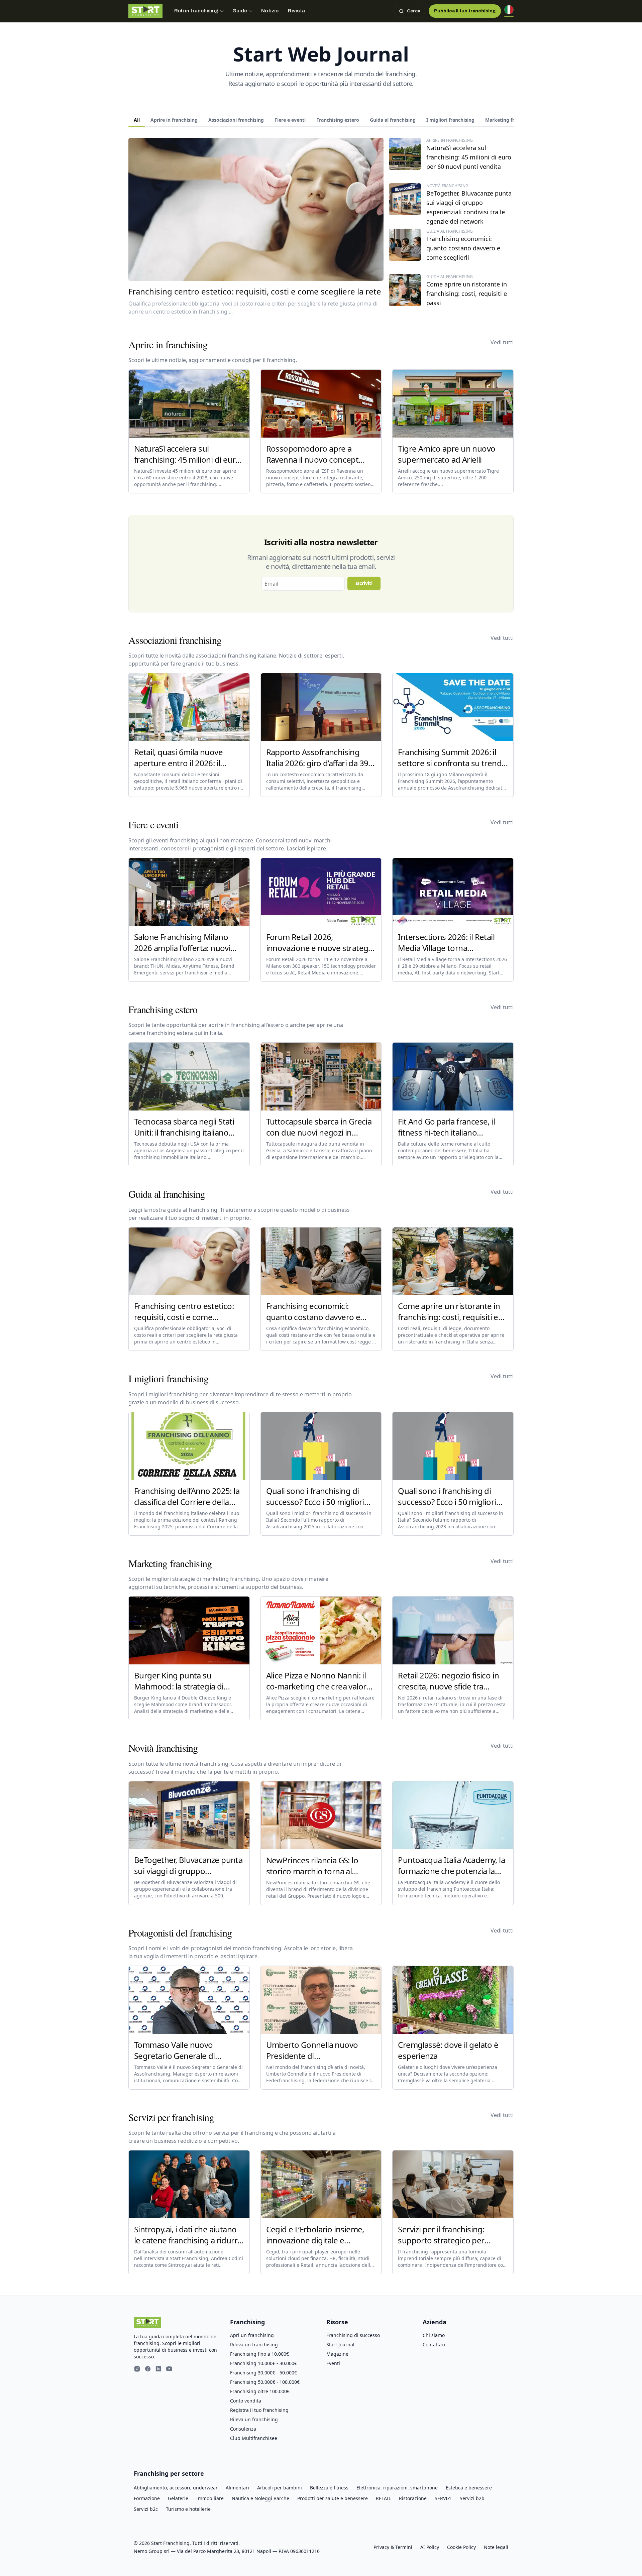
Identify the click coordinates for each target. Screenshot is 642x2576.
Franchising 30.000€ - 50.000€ (263, 2373)
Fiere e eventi (290, 120)
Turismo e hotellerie (188, 2509)
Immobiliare (210, 2498)
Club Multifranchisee (254, 2438)
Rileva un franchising (254, 2345)
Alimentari (237, 2488)
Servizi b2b (472, 2498)
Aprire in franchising (174, 120)
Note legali (496, 2547)
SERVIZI (443, 2498)
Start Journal (340, 2345)
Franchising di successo (353, 2335)
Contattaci (434, 2345)
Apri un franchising (252, 2335)
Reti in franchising (196, 11)
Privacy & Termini (393, 2547)
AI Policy (430, 2547)
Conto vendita (246, 2401)
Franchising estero (338, 120)
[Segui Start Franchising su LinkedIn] (158, 2370)
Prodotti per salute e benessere (333, 2498)
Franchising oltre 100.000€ (260, 2391)
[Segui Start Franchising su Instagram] (137, 2370)
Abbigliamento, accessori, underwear (176, 2488)
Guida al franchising (393, 120)
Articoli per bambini (280, 2488)
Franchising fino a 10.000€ (259, 2354)
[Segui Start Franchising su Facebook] (148, 2370)
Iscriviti (364, 583)
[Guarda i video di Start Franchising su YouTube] (169, 2370)
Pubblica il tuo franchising (465, 11)
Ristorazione (413, 2498)
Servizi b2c (146, 2509)
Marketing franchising (511, 120)
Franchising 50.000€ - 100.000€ (265, 2382)
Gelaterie (178, 2498)
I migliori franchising (450, 120)
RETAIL (383, 2498)
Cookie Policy (461, 2547)
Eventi (333, 2363)
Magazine (337, 2354)
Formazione (147, 2498)
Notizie (270, 11)
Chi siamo (434, 2335)
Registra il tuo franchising (259, 2410)
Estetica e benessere (469, 2488)
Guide (240, 11)
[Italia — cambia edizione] (509, 11)
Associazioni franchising (236, 120)
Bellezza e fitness (329, 2488)
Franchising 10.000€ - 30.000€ (263, 2363)
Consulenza (243, 2429)
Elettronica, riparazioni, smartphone (397, 2488)
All (137, 120)
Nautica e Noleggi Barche (260, 2498)
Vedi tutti (502, 342)
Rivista (296, 11)
